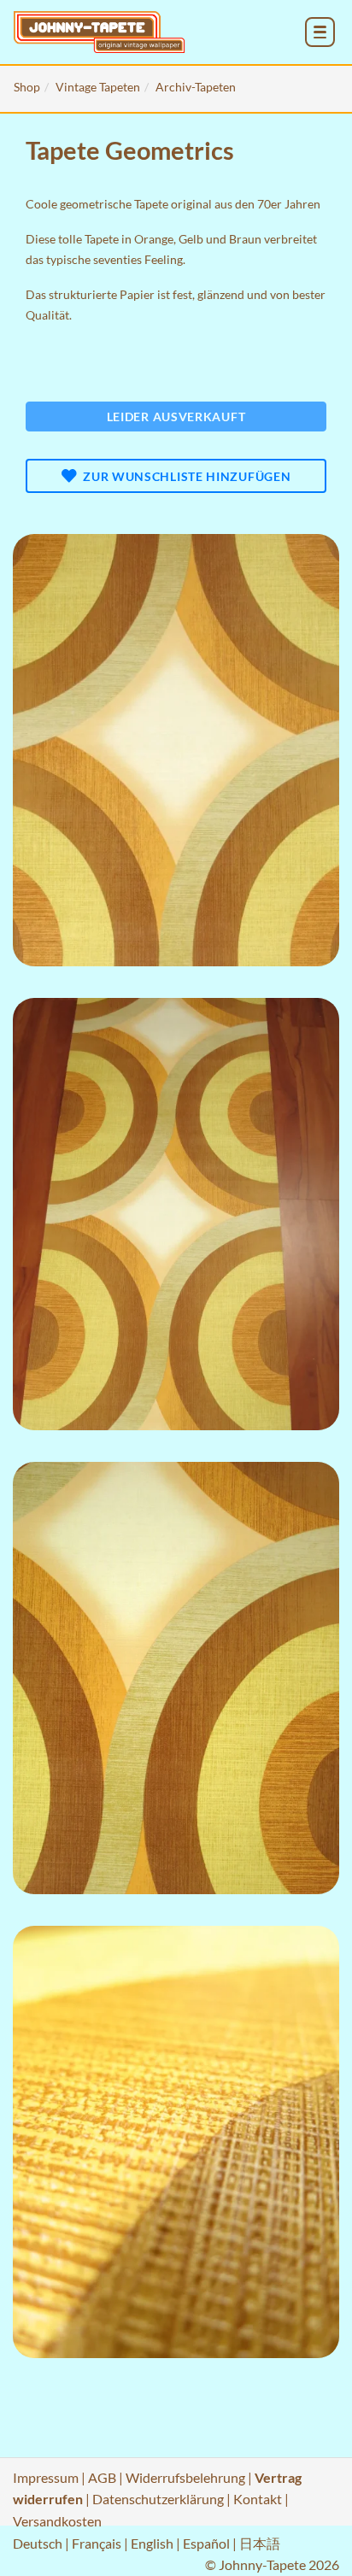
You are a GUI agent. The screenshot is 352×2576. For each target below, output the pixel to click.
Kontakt (258, 2499)
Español (206, 2543)
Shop (27, 87)
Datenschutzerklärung (158, 2499)
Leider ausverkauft (176, 417)
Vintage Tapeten (98, 87)
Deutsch (38, 2543)
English (152, 2543)
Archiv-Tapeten (196, 87)
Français (97, 2543)
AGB (102, 2477)
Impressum (46, 2477)
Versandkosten (57, 2521)
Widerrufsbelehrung (185, 2477)
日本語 (260, 2543)
